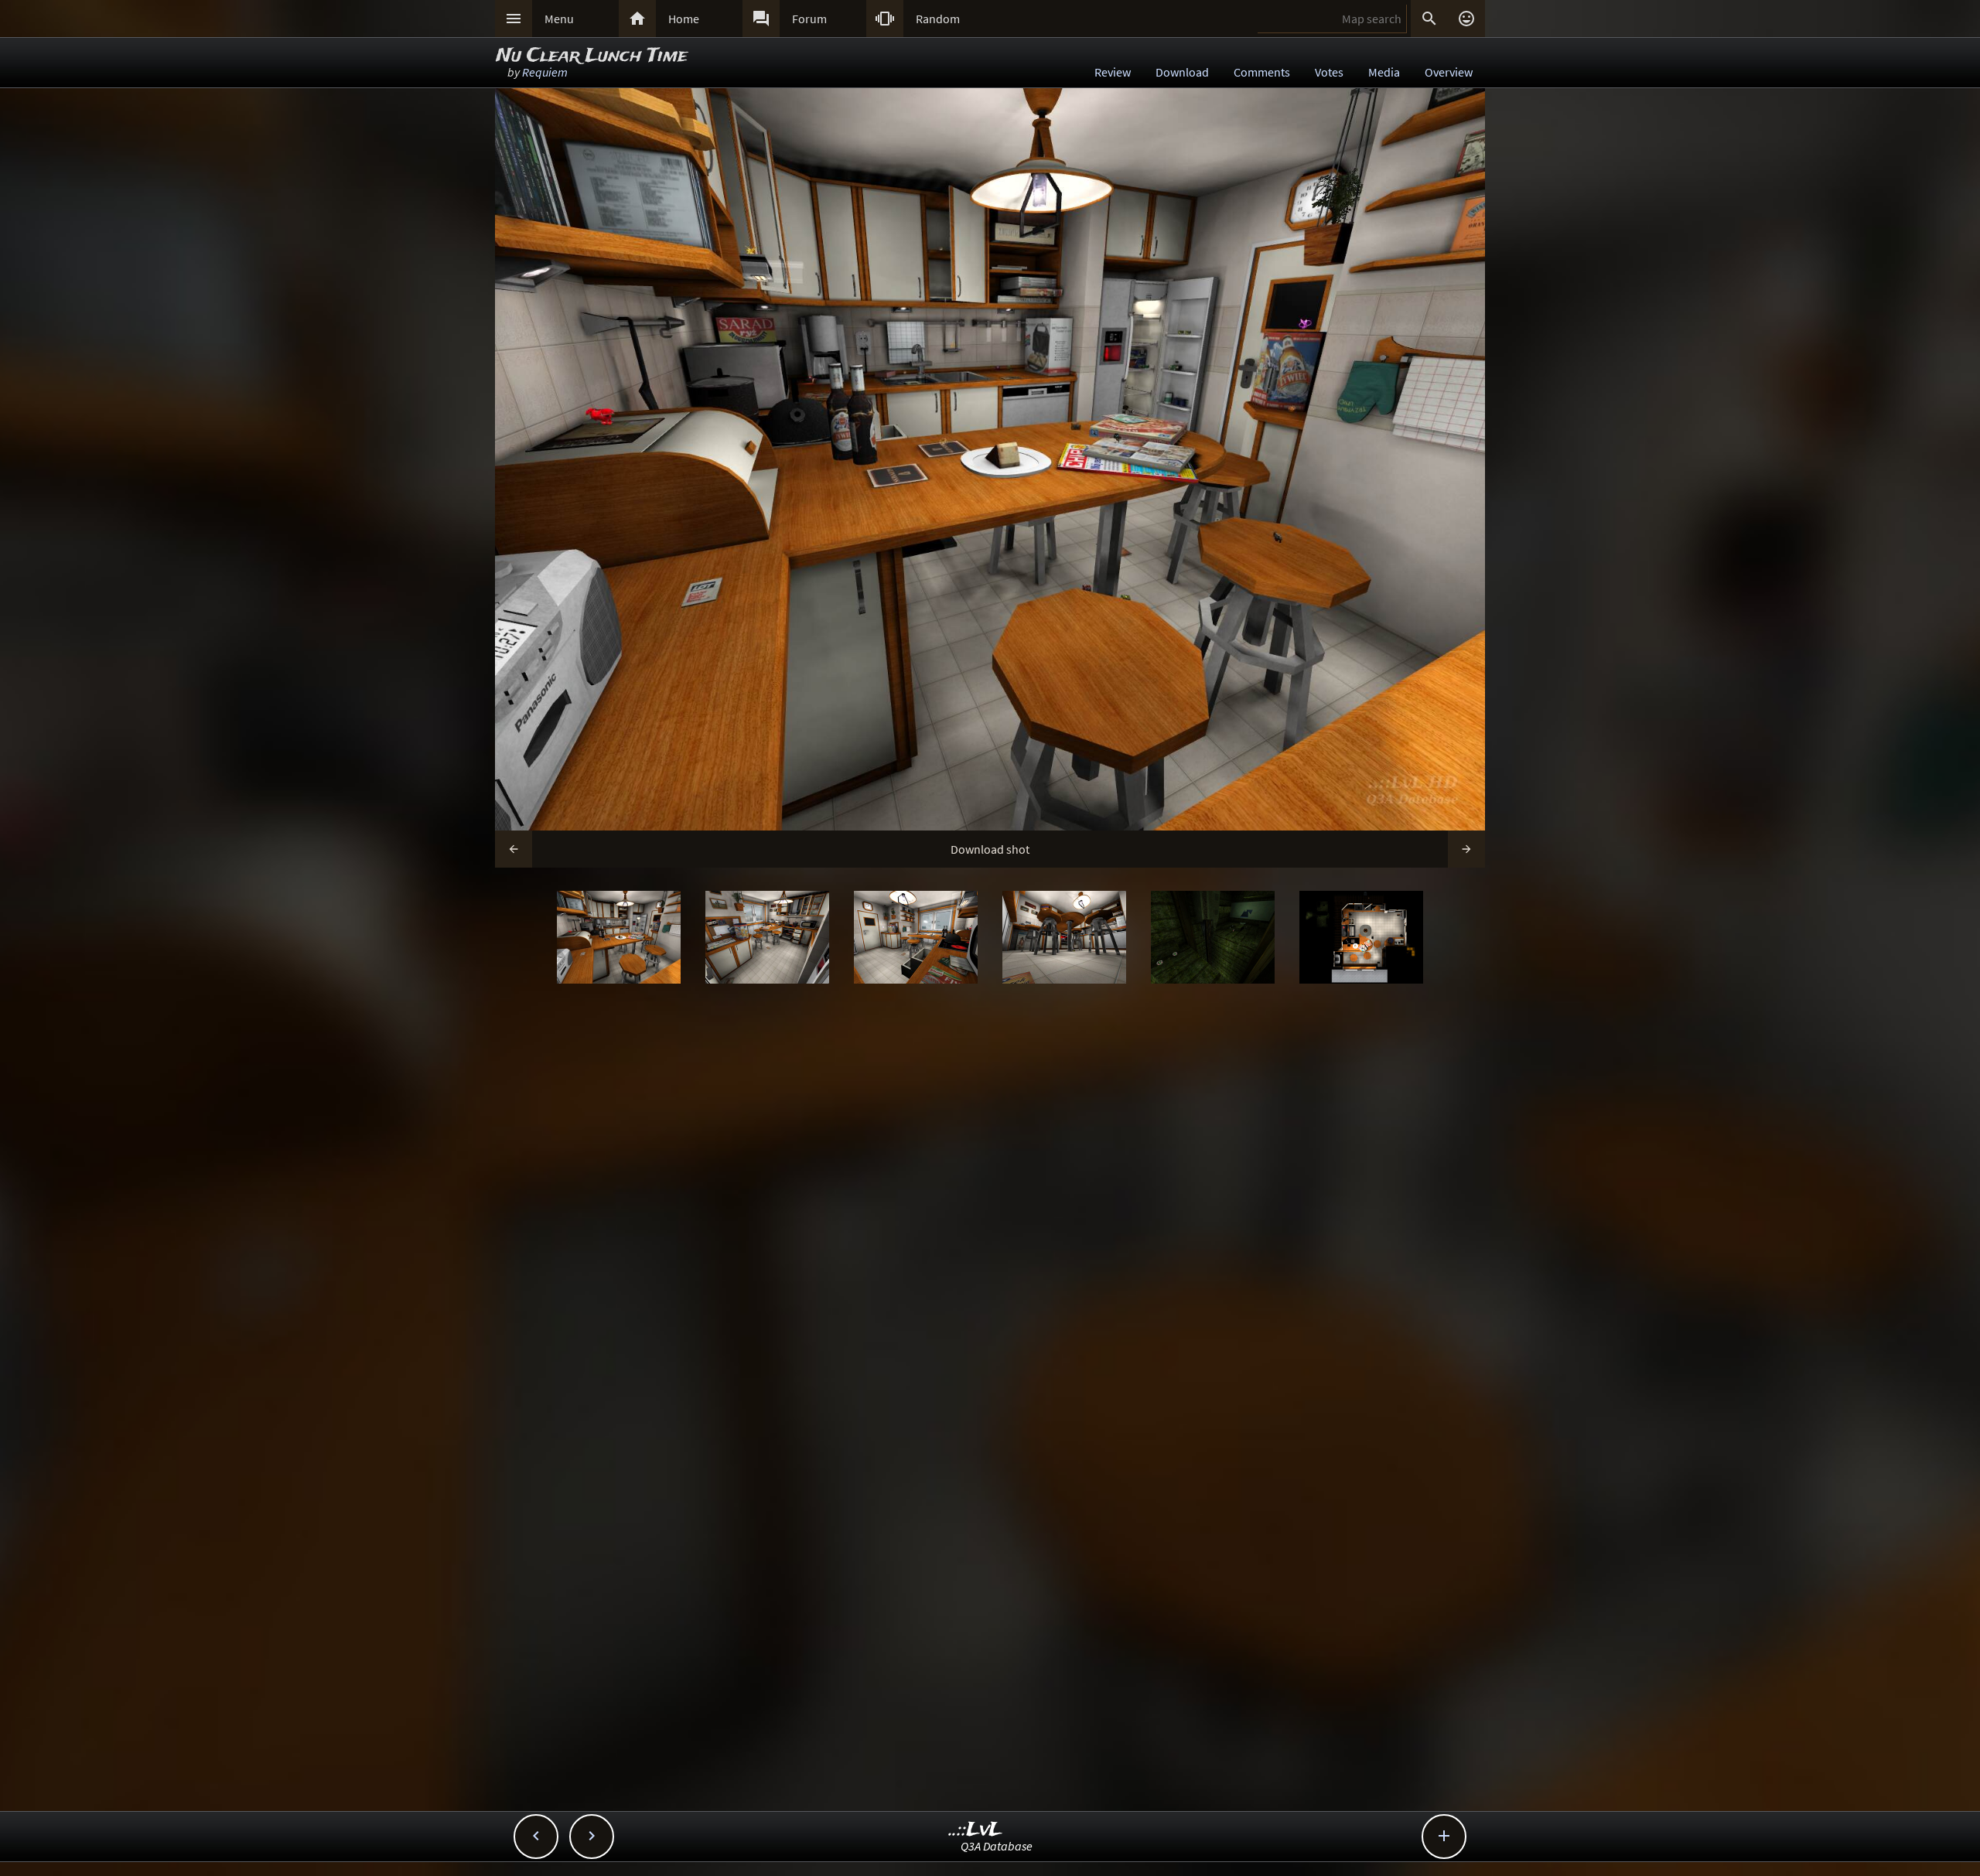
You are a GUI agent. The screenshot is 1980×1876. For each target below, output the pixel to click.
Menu (559, 19)
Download (1182, 72)
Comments (1262, 72)
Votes (1329, 72)
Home (684, 19)
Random (938, 19)
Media (1384, 72)
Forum (809, 19)
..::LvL (976, 1830)
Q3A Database (997, 1846)
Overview (1449, 72)
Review (1113, 72)
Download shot (990, 849)
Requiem (545, 72)
